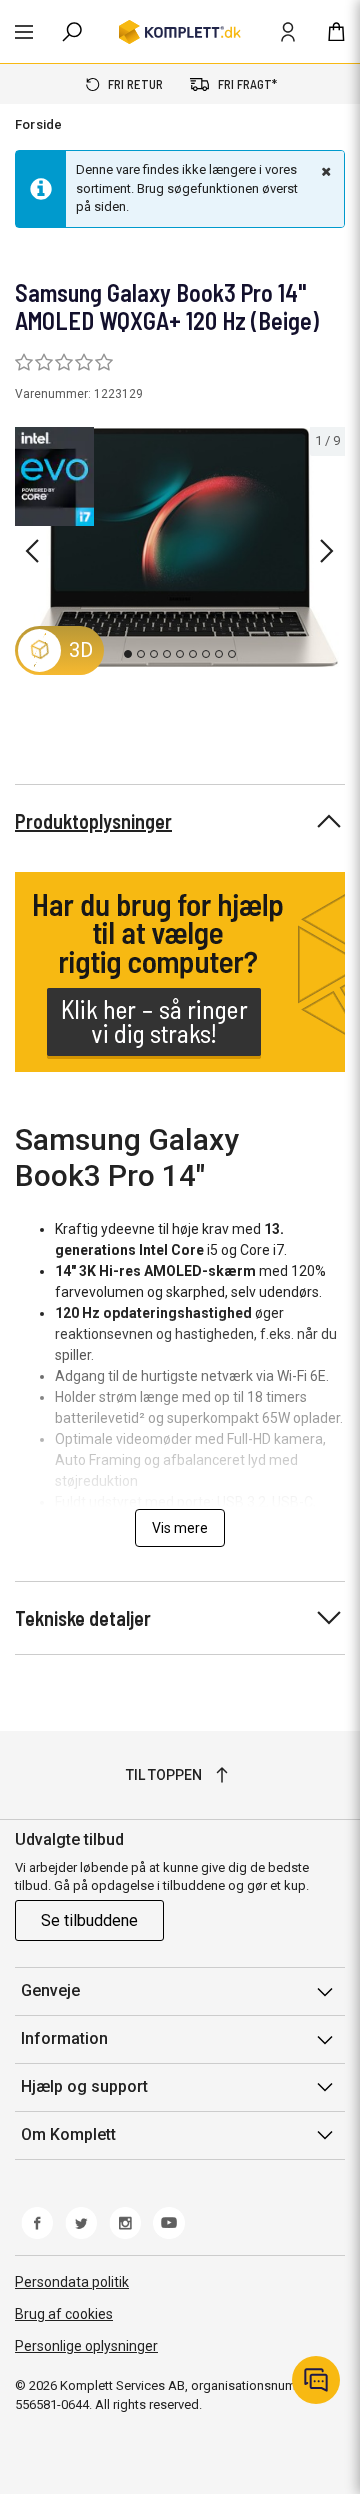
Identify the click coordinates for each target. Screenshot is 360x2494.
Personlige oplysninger (86, 2346)
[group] (180, 547)
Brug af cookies (64, 2314)
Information (64, 2038)
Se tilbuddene (89, 1920)
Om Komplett (68, 2134)
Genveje (50, 1990)
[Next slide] (327, 551)
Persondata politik (72, 2282)
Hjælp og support (84, 2086)
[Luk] (324, 171)
